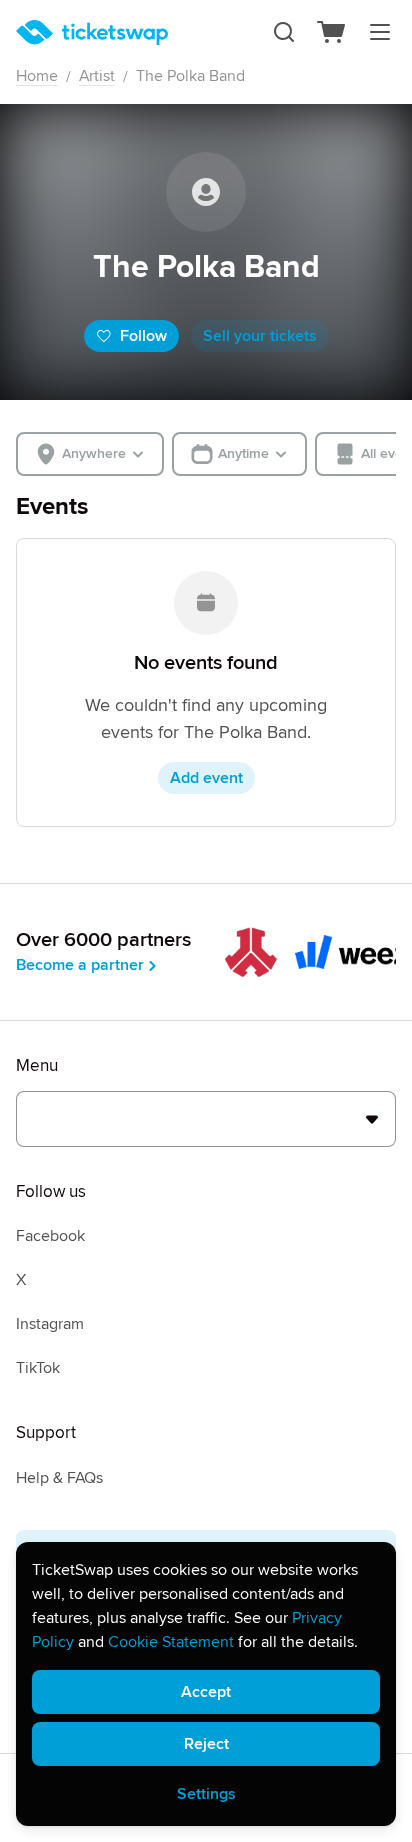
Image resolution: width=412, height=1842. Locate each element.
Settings (206, 1794)
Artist (97, 76)
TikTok (38, 1368)
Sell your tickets (260, 336)
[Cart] (332, 32)
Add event (206, 778)
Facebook (50, 1236)
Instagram (50, 1324)
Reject (206, 1744)
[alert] (206, 1684)
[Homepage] (92, 32)
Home (37, 76)
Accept (206, 1692)
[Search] (284, 32)
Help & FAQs (59, 1478)
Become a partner (80, 965)
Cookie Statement (171, 1642)
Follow (143, 336)
